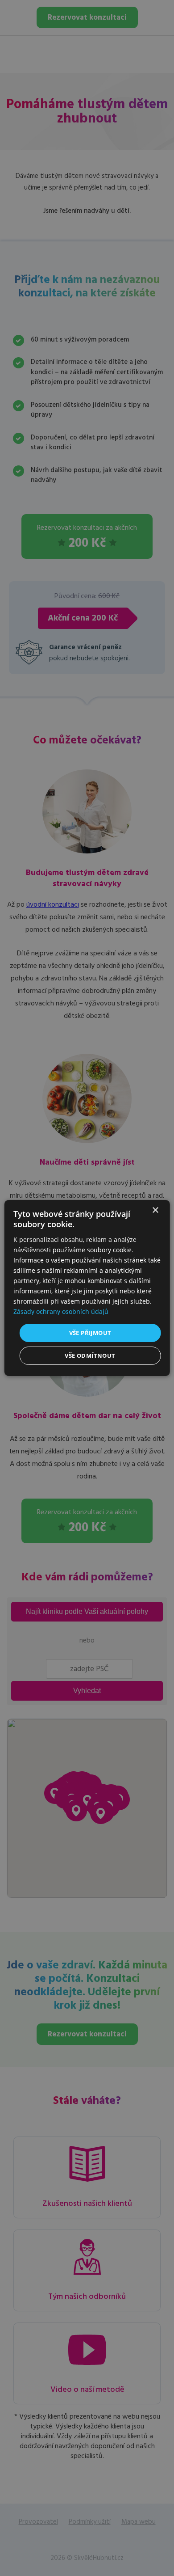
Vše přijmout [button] (90, 1332)
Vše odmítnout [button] (90, 1356)
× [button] (155, 1210)
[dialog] (87, 1288)
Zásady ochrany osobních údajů (61, 1311)
